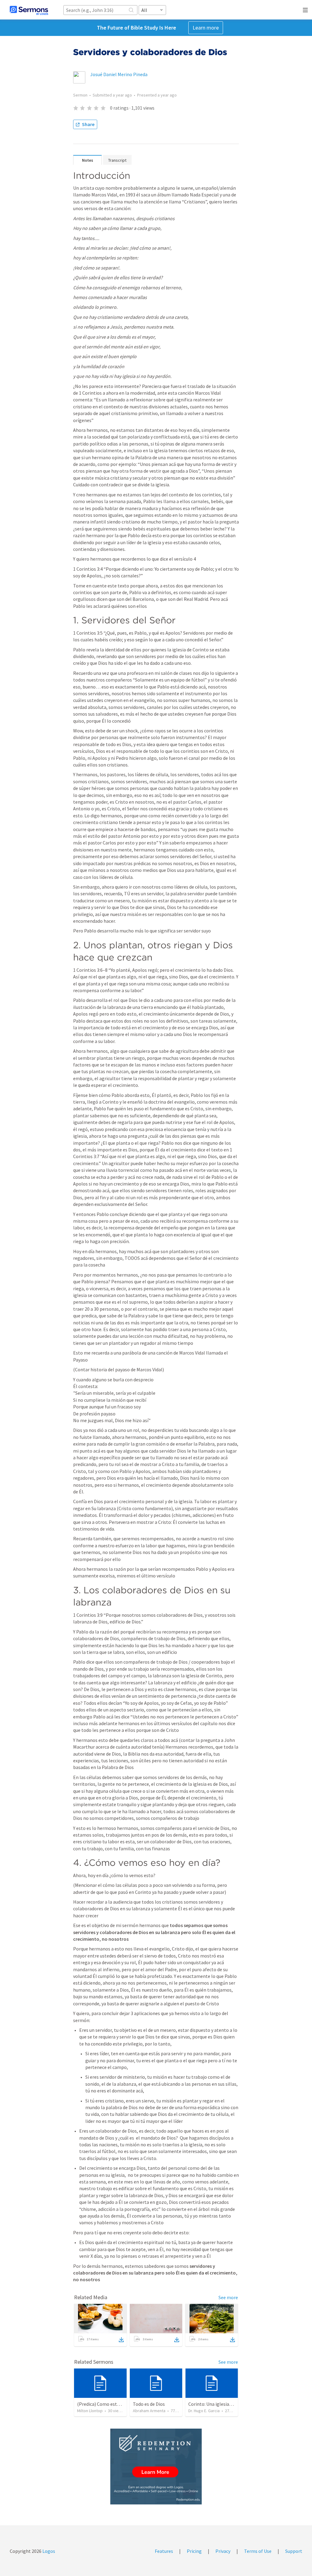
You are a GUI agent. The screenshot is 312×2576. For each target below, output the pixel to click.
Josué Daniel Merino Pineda (119, 74)
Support (294, 2551)
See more (228, 2297)
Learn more (206, 28)
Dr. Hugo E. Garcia (204, 2411)
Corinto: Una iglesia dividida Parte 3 (225, 2404)
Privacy (223, 2551)
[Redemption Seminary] (156, 2467)
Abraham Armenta (149, 2411)
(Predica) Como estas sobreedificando (117, 2404)
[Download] (121, 2340)
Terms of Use (258, 2551)
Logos (48, 2551)
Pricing (194, 2551)
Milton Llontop (90, 2411)
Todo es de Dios (149, 2404)
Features (164, 2551)
